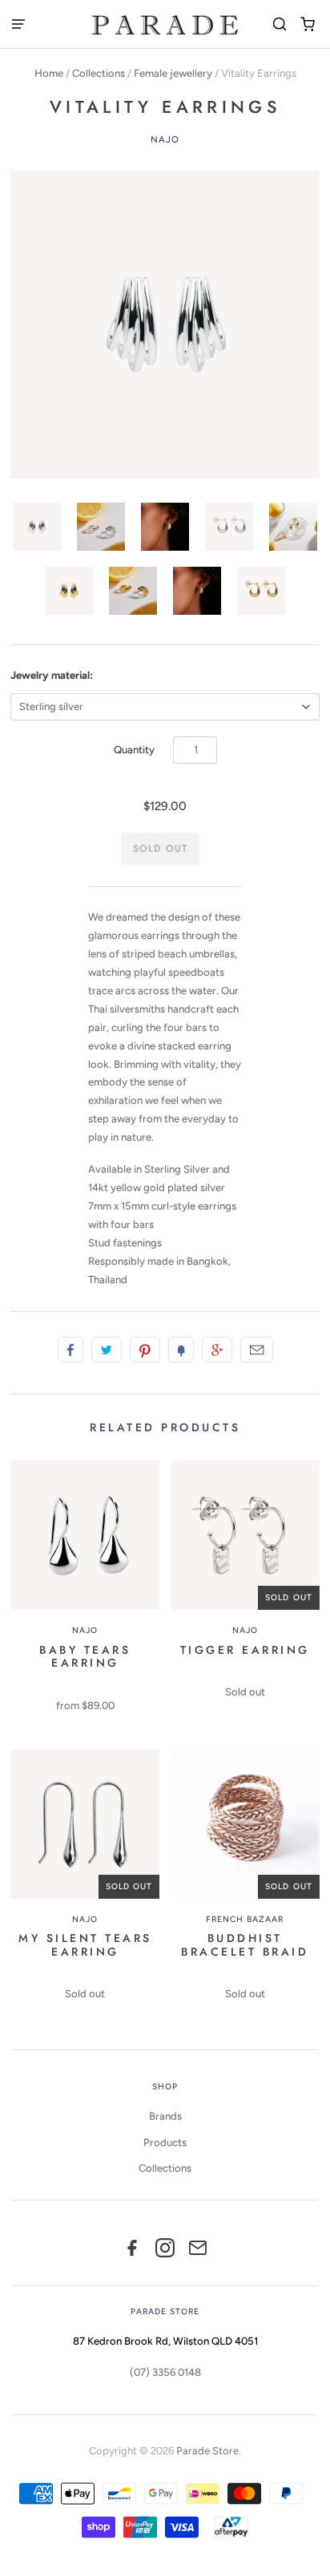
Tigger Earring (245, 1650)
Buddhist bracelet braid (245, 1945)
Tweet (107, 1350)
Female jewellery (173, 73)
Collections (99, 73)
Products (165, 2143)
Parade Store (207, 2451)
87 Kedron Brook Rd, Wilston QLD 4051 (165, 2341)
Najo (165, 139)
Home (49, 73)
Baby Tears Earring (85, 1657)
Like (70, 1350)
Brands (165, 2116)
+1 (217, 1350)
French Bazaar (245, 1919)
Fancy (181, 1350)
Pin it (145, 1350)
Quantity (134, 750)
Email (257, 1350)
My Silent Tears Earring (85, 1945)
